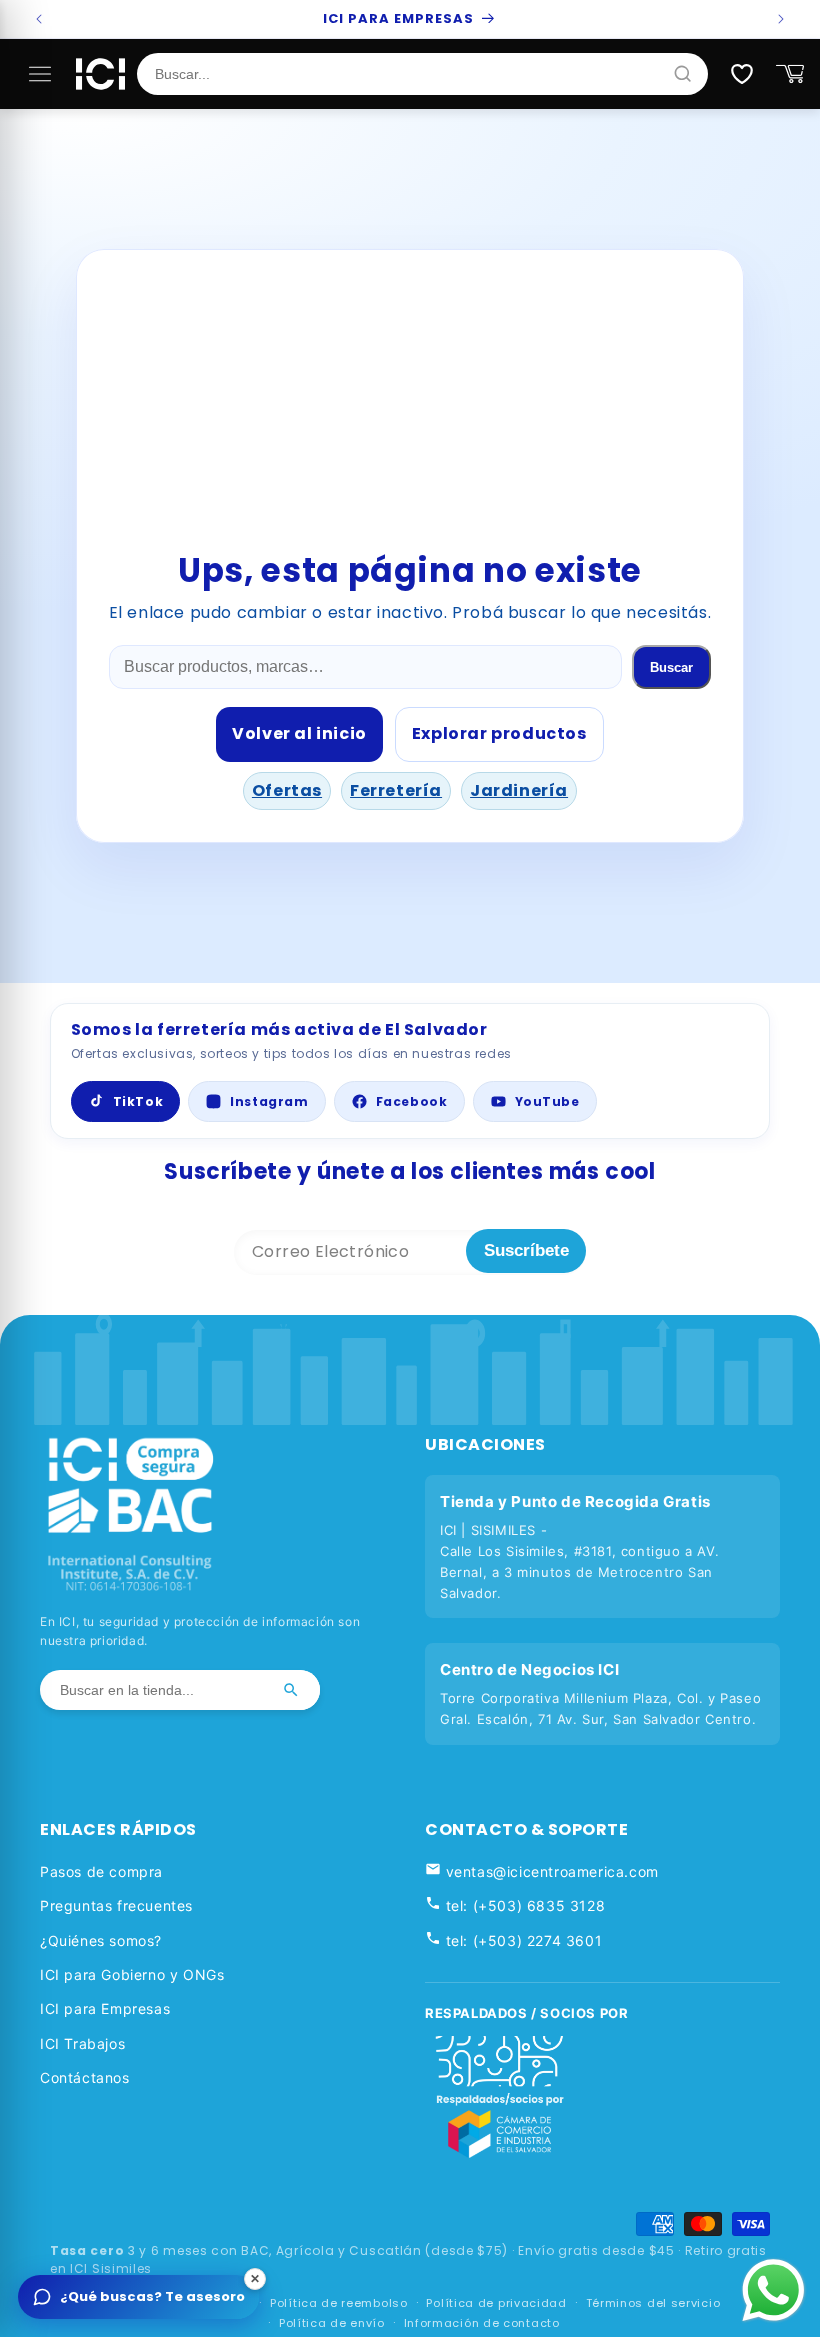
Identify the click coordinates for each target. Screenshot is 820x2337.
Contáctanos (85, 2077)
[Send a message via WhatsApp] (773, 2290)
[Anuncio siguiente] (781, 19)
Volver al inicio (299, 733)
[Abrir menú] (40, 74)
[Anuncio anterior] (39, 19)
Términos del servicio (653, 2303)
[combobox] (413, 74)
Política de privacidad (496, 2303)
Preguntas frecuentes (116, 1905)
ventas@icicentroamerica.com (550, 1871)
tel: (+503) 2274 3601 (521, 1940)
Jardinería (519, 790)
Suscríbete (526, 1250)
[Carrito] (790, 74)
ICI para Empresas (105, 2008)
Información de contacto (482, 2323)
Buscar (671, 667)
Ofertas (287, 790)
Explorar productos (499, 733)
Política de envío (332, 2323)
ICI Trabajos (82, 2043)
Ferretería (396, 790)
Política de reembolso (339, 2303)
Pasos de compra (101, 1871)
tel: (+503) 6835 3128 (523, 1905)
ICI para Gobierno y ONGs (132, 1974)
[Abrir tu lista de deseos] (742, 74)
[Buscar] (291, 1690)
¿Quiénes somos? (101, 1940)
